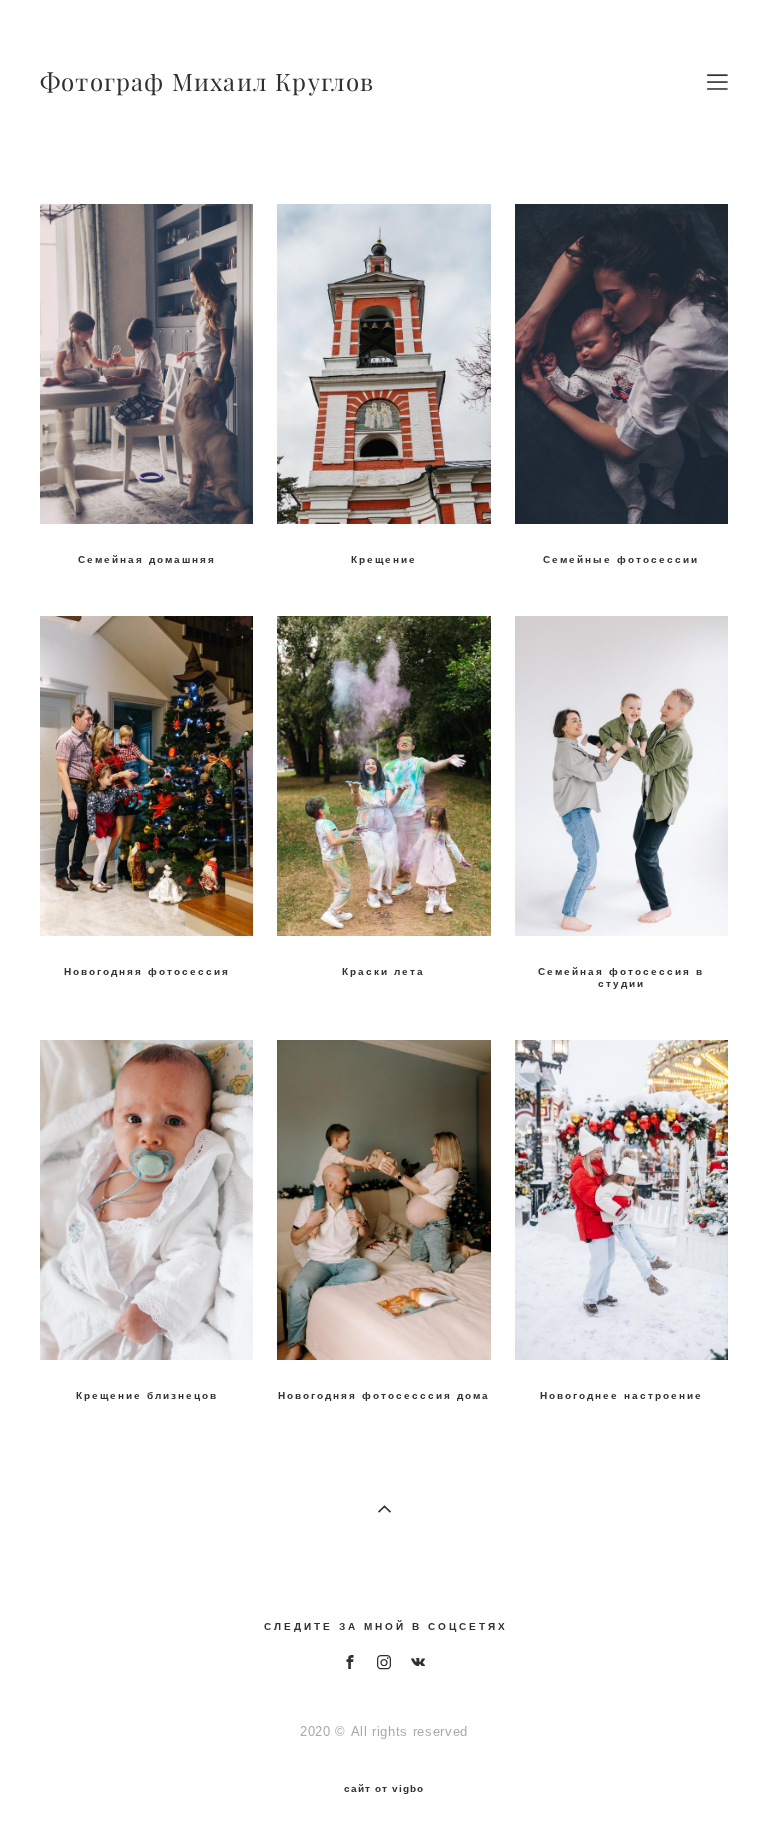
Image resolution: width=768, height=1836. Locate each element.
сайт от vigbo (384, 1789)
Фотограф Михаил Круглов (207, 82)
